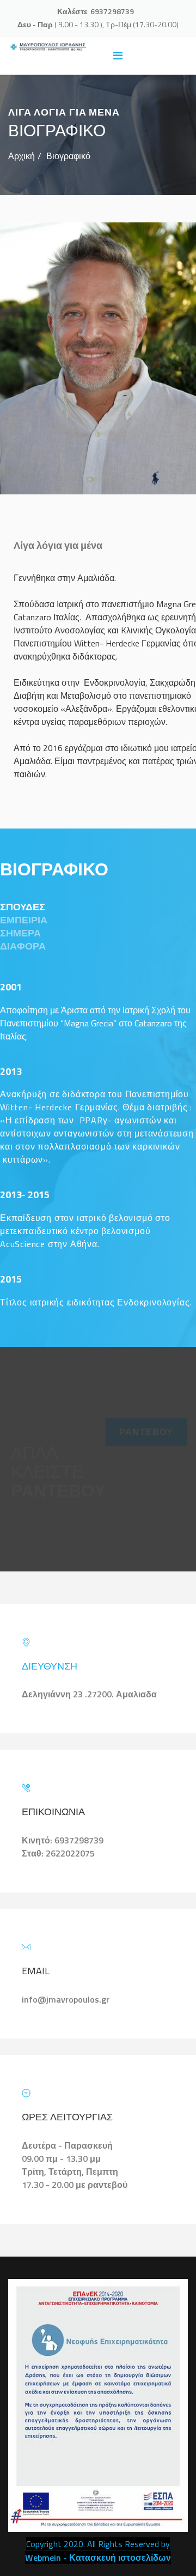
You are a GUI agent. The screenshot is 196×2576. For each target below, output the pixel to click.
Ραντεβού (146, 1432)
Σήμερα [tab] (20, 933)
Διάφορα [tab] (23, 946)
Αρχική (22, 156)
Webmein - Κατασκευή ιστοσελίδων (98, 2557)
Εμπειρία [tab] (24, 920)
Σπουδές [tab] (23, 907)
